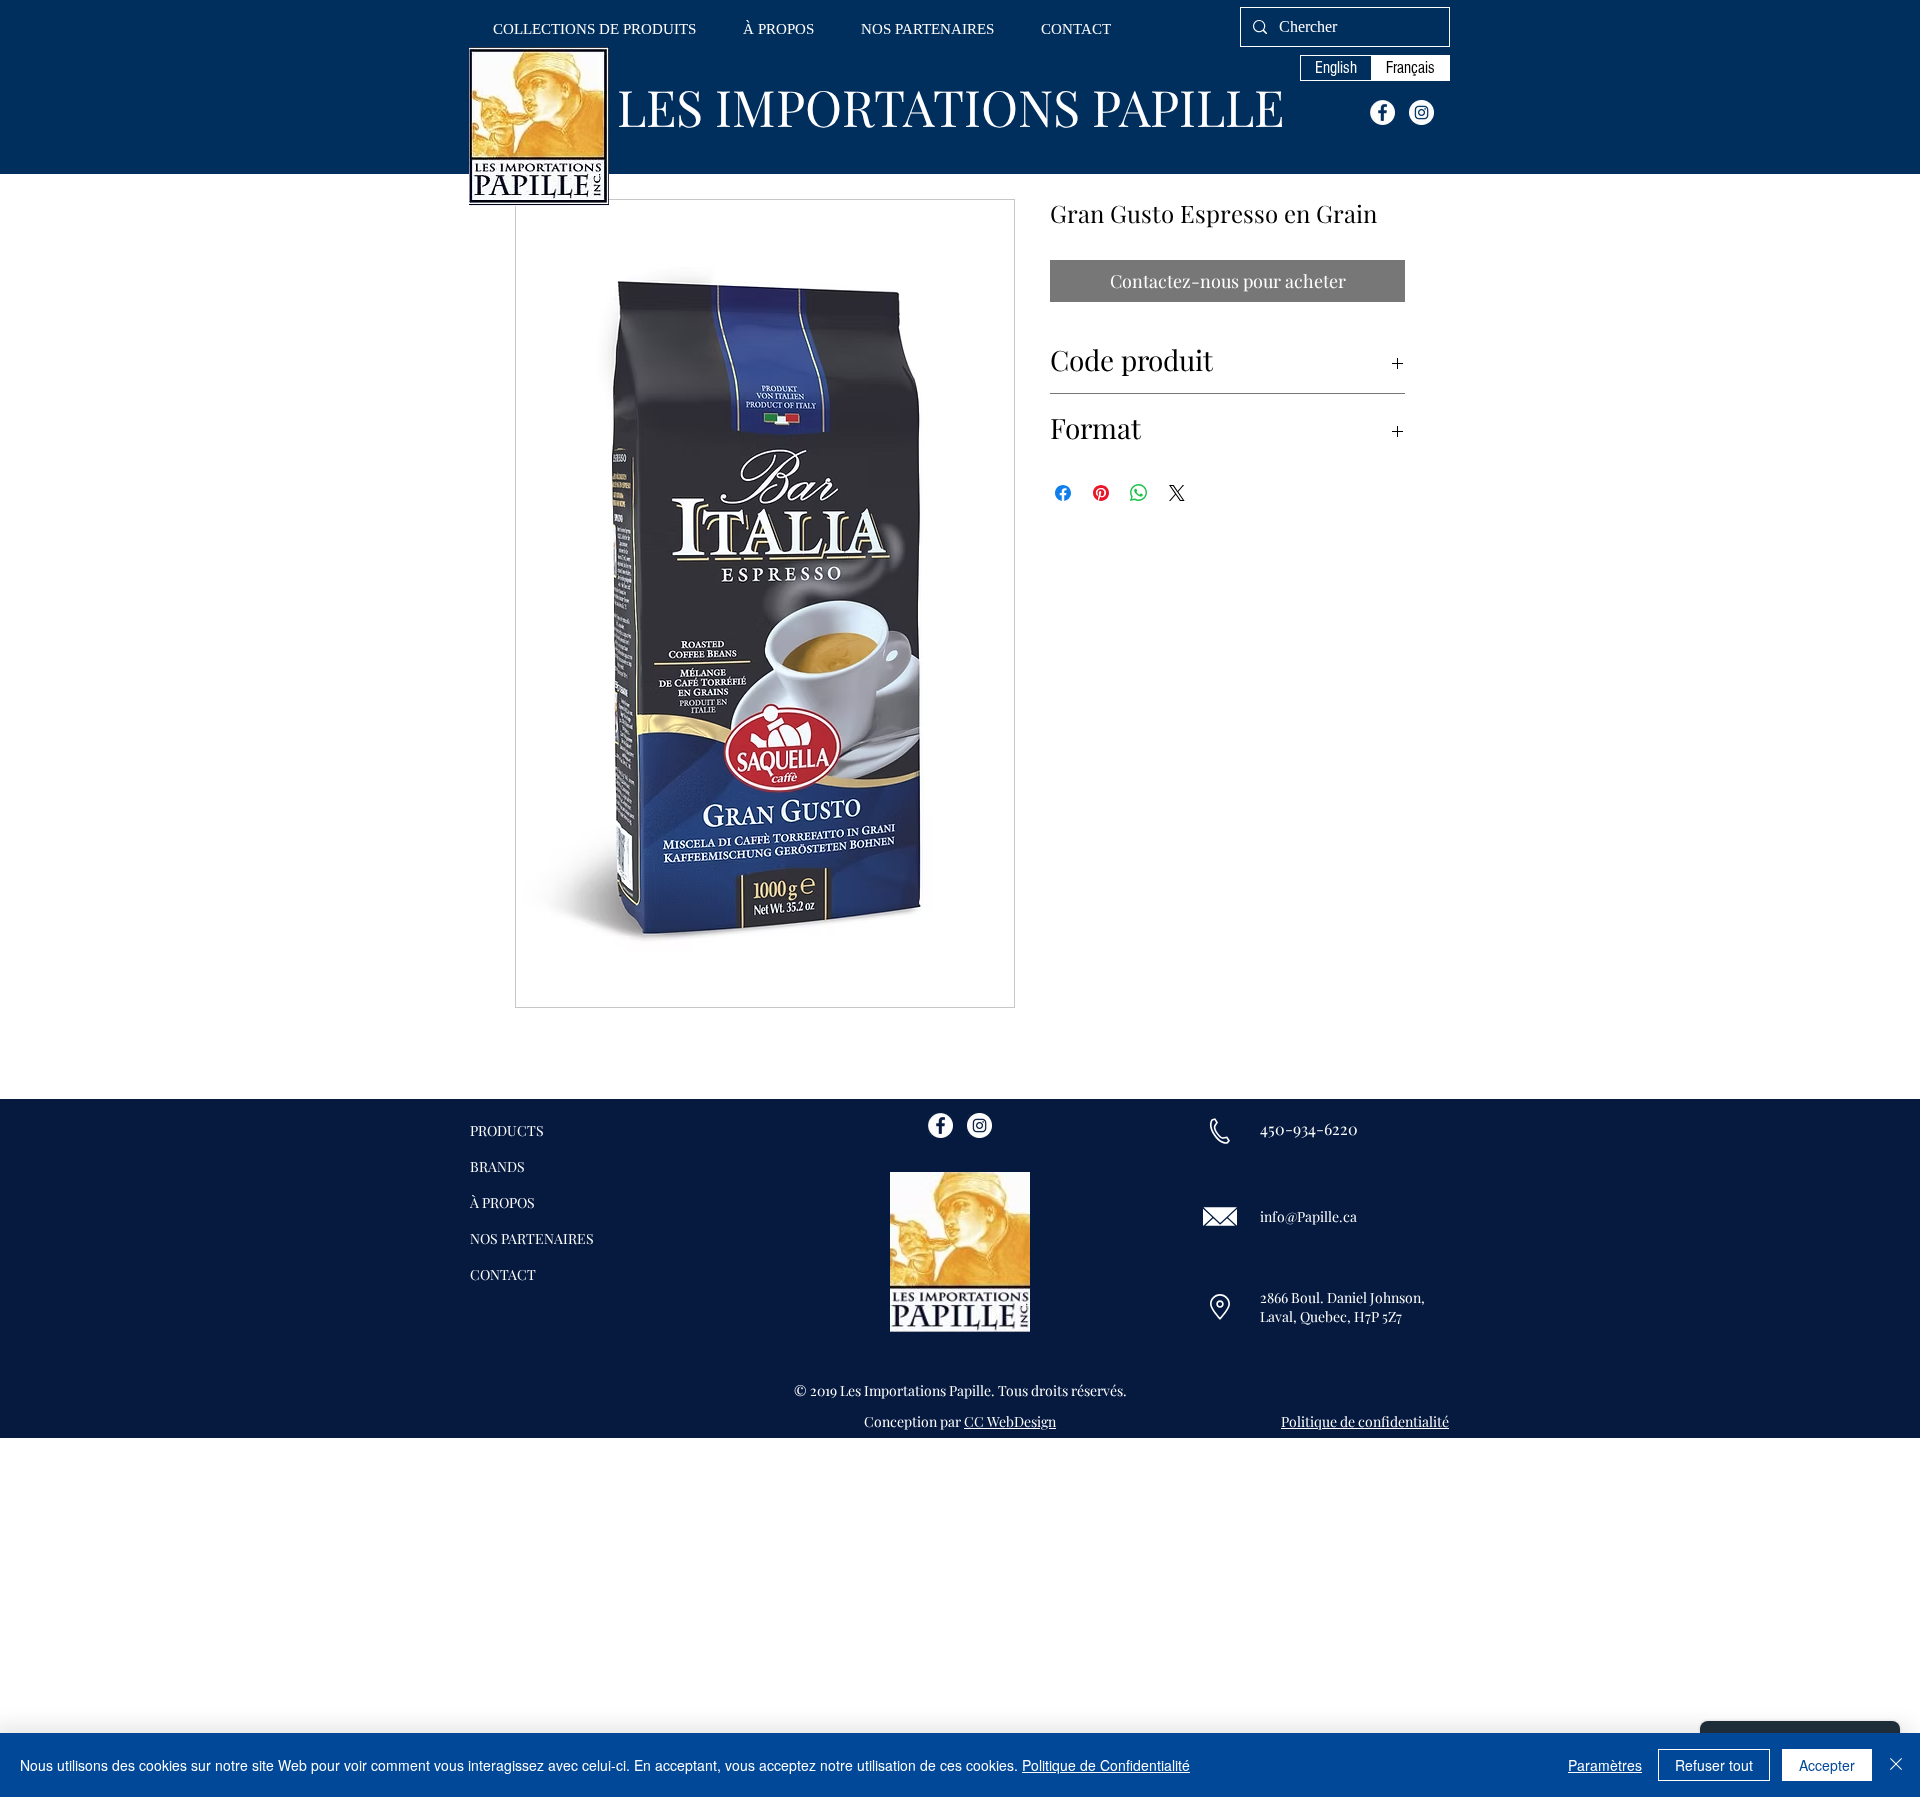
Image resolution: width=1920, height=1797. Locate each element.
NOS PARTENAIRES (532, 1238)
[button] (594, 29)
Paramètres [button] (1605, 1765)
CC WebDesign (1010, 1421)
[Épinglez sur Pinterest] (1101, 493)
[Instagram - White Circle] (1421, 112)
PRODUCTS (507, 1130)
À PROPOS (502, 1202)
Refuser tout (1714, 1765)
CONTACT (503, 1274)
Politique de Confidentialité (1106, 1765)
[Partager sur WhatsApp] (1139, 493)
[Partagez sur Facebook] (1063, 493)
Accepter (1827, 1765)
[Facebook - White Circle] (1382, 112)
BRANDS (497, 1166)
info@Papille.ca (1308, 1216)
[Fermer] (1896, 1765)
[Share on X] (1177, 493)
